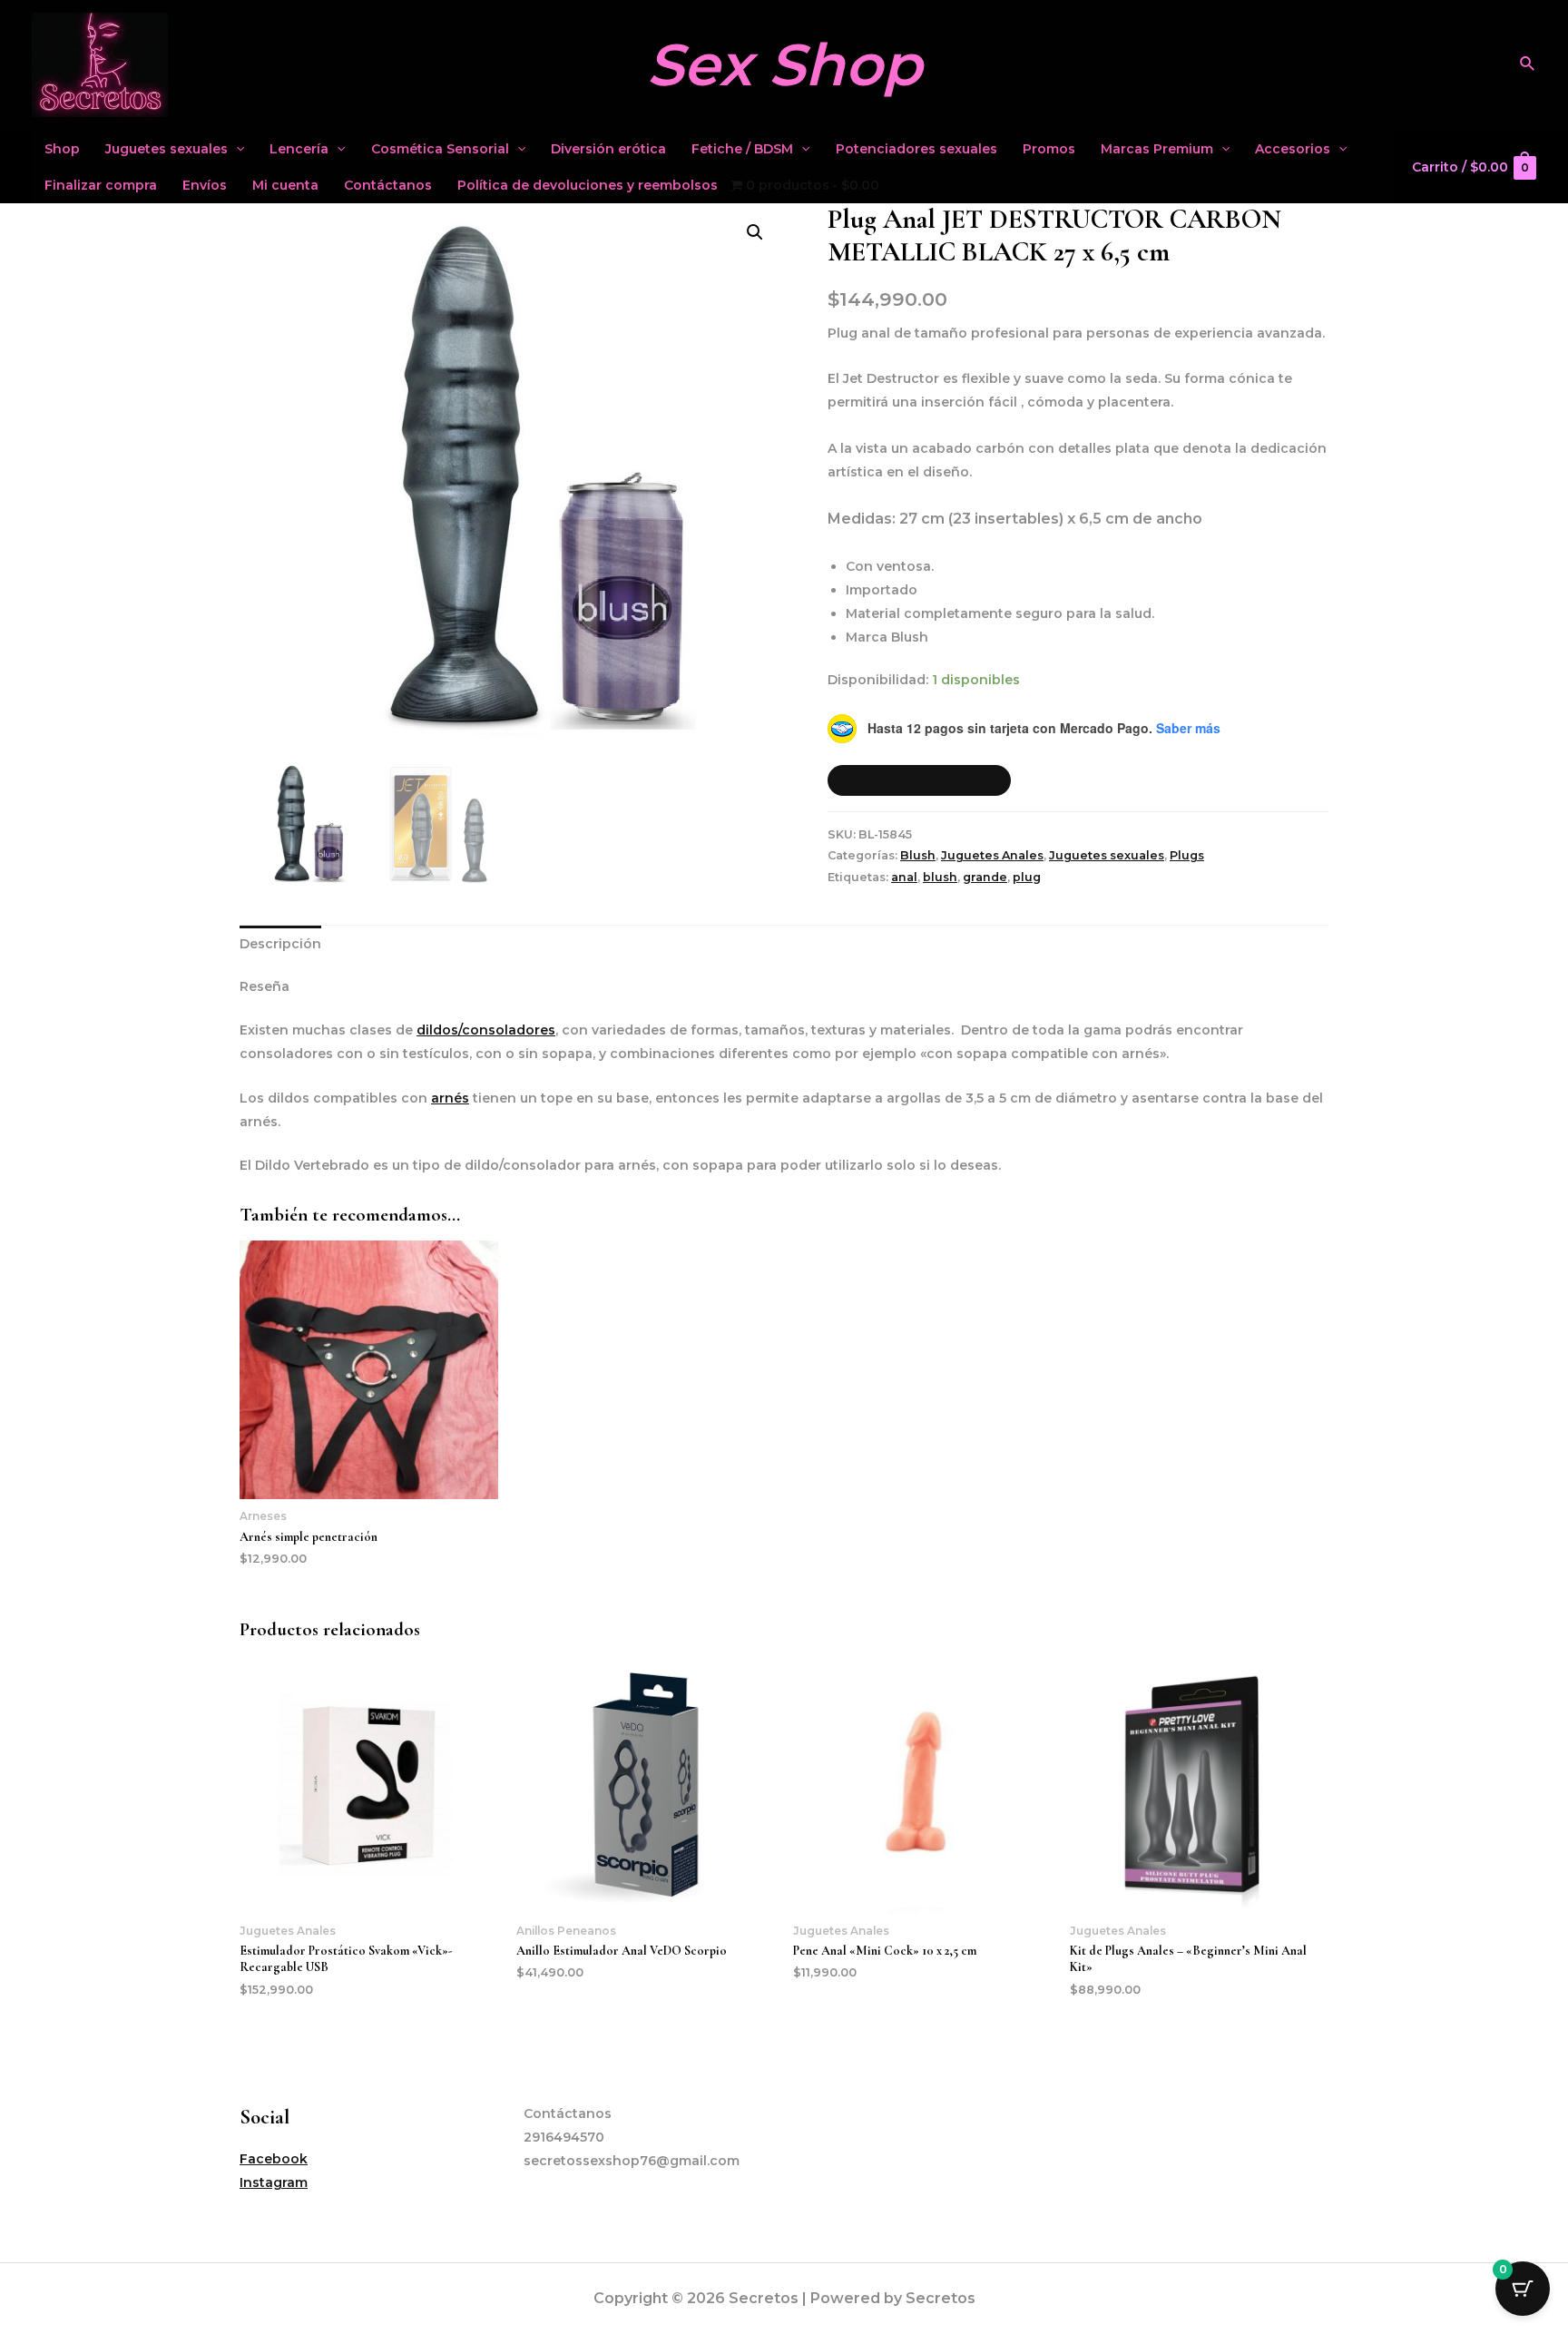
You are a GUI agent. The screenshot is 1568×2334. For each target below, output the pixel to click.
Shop (62, 149)
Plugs (1187, 855)
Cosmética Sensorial (440, 149)
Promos (1049, 149)
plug (1027, 877)
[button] (755, 232)
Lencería (299, 149)
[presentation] (236, 149)
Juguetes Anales (992, 855)
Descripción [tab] (280, 944)
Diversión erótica (608, 149)
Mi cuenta (285, 185)
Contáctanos (388, 185)
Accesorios (1293, 149)
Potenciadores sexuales (916, 149)
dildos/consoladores (486, 1030)
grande (985, 877)
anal (904, 877)
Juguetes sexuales (167, 149)
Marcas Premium (1157, 149)
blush (940, 877)
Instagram (274, 2182)
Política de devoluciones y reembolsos (588, 185)
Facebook (274, 2159)
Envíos (205, 185)
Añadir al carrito (919, 780)
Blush (918, 855)
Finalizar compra (101, 185)
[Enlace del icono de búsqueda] (1528, 64)
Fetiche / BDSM (742, 149)
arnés (450, 1098)
